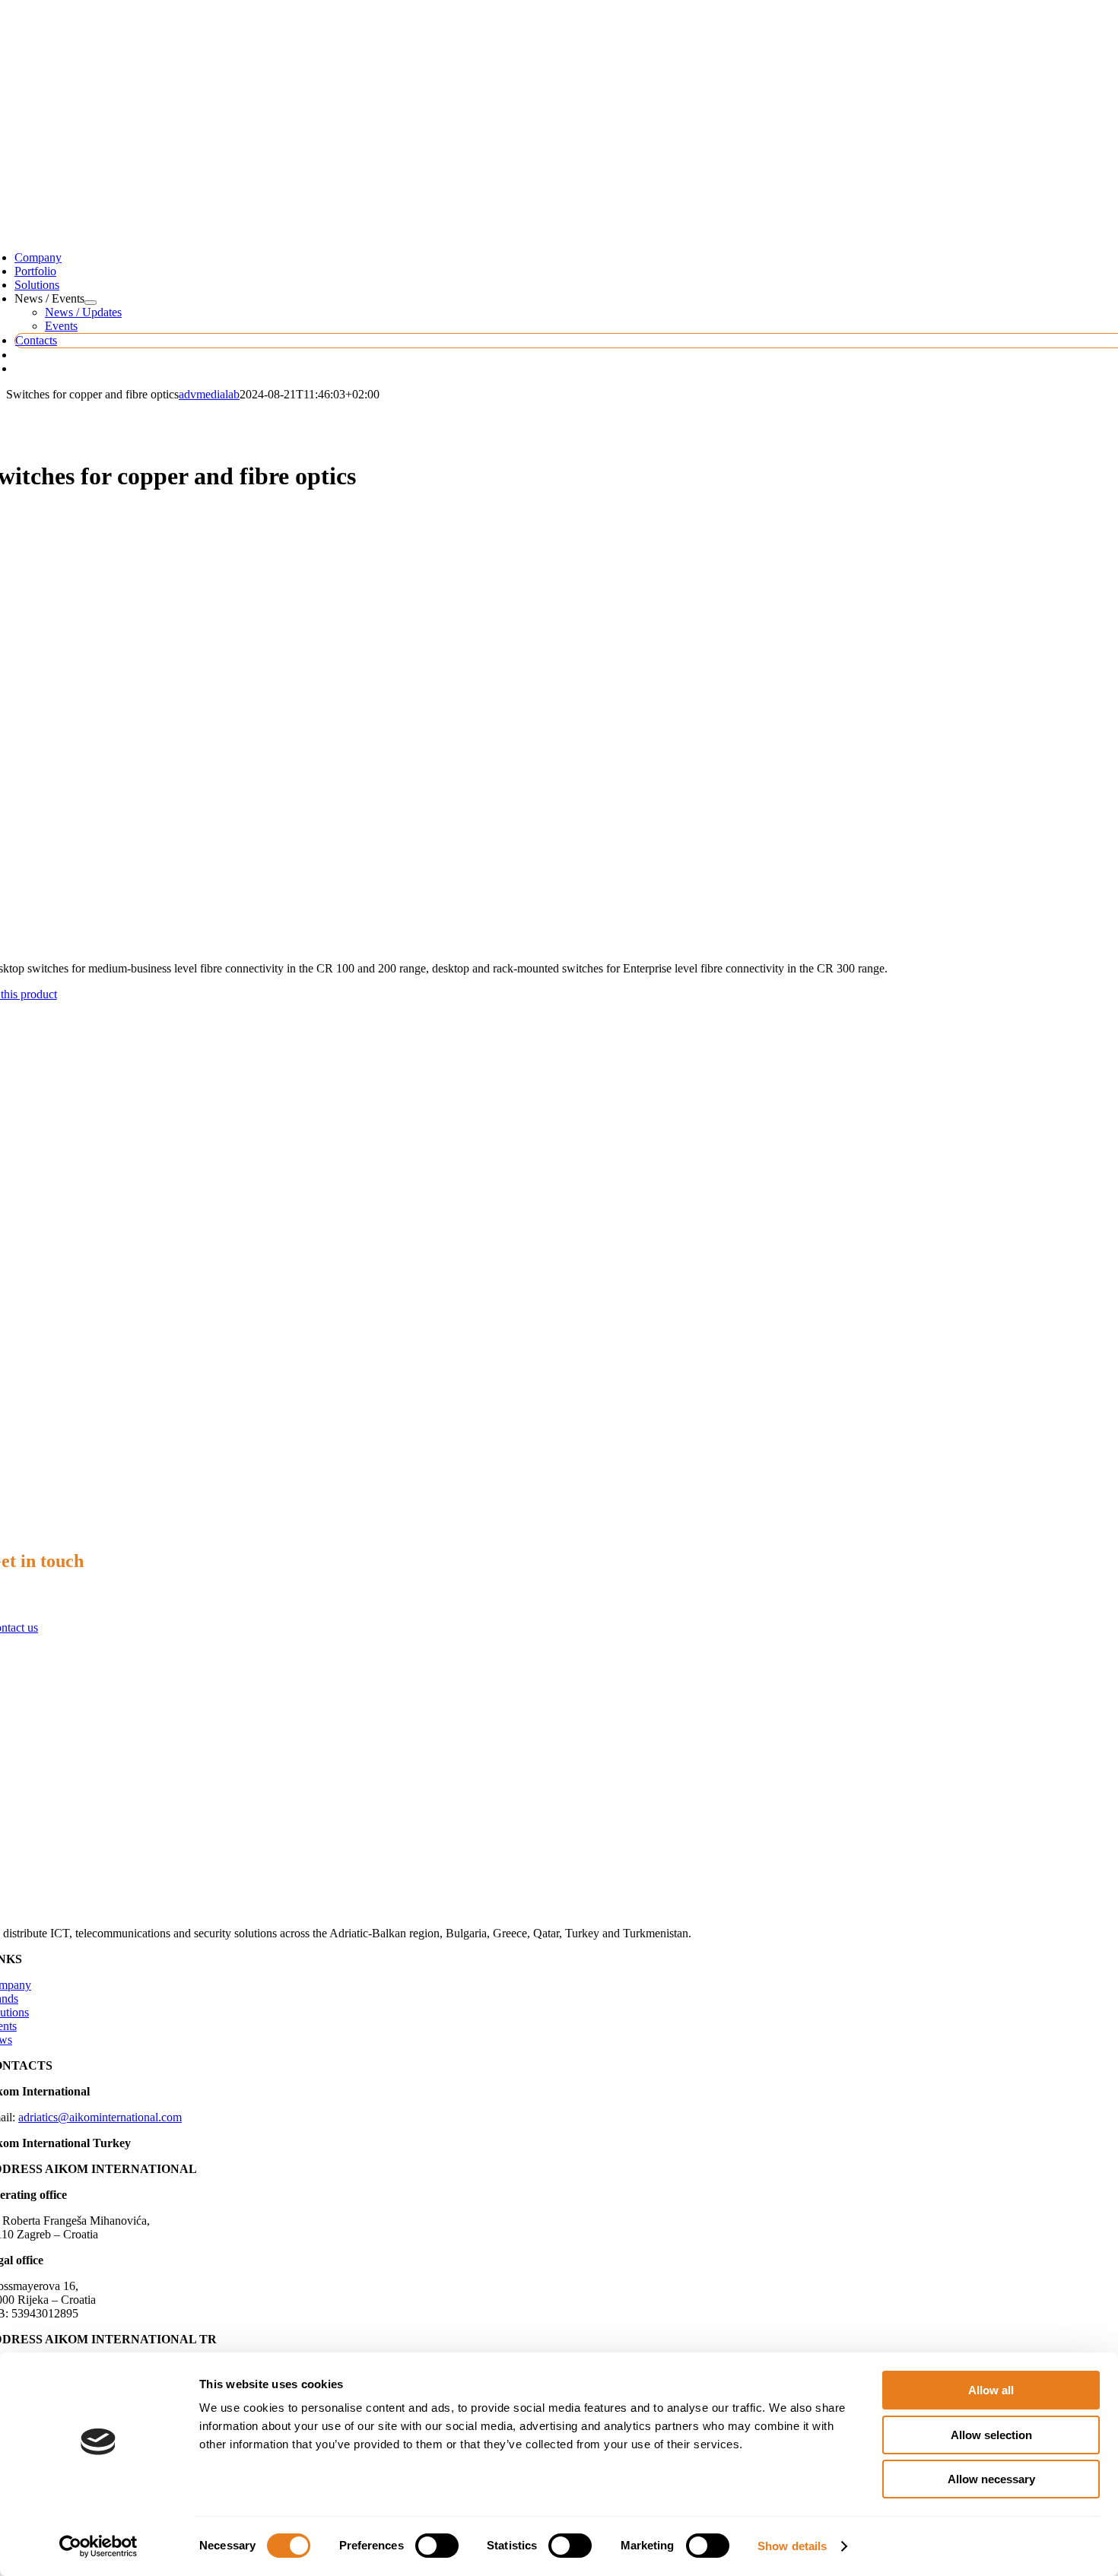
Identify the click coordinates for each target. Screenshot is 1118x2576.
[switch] (437, 2546)
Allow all (991, 2390)
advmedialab (209, 394)
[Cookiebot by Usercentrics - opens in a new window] (98, 2546)
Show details (792, 2546)
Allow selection (991, 2435)
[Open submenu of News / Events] (91, 303)
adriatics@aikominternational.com (100, 2117)
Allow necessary (991, 2479)
